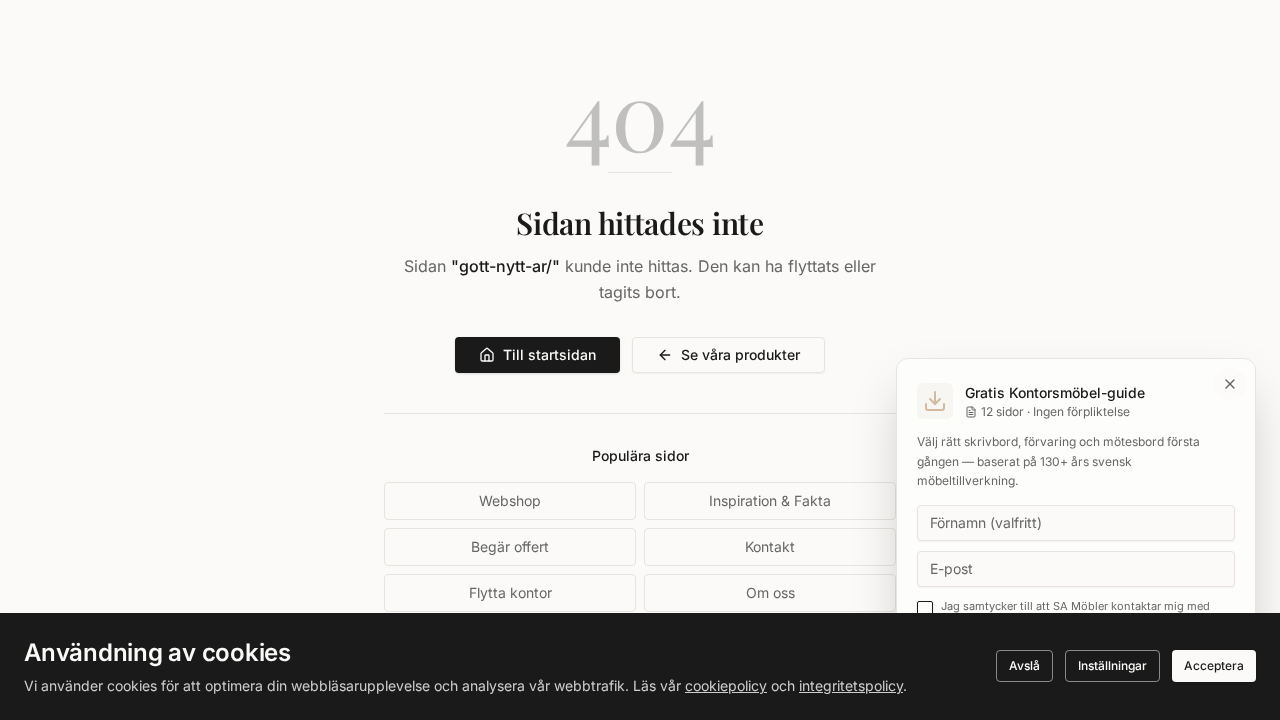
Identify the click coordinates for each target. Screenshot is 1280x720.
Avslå (1024, 665)
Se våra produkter (740, 354)
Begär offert (510, 546)
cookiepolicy (726, 685)
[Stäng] (1230, 384)
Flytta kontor (510, 592)
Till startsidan (549, 354)
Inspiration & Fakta (770, 500)
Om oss (770, 592)
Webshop (510, 500)
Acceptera (1214, 665)
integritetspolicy (851, 685)
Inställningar (1112, 665)
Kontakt (770, 546)
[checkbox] (925, 609)
